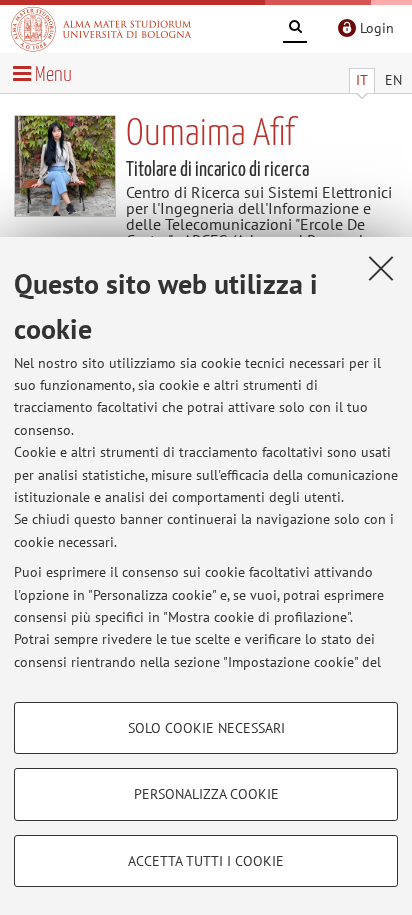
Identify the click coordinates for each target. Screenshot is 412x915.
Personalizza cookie (206, 794)
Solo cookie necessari (206, 728)
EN (393, 80)
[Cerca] (295, 30)
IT (362, 80)
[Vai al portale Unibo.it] (101, 29)
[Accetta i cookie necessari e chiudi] (381, 268)
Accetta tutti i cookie (206, 861)
